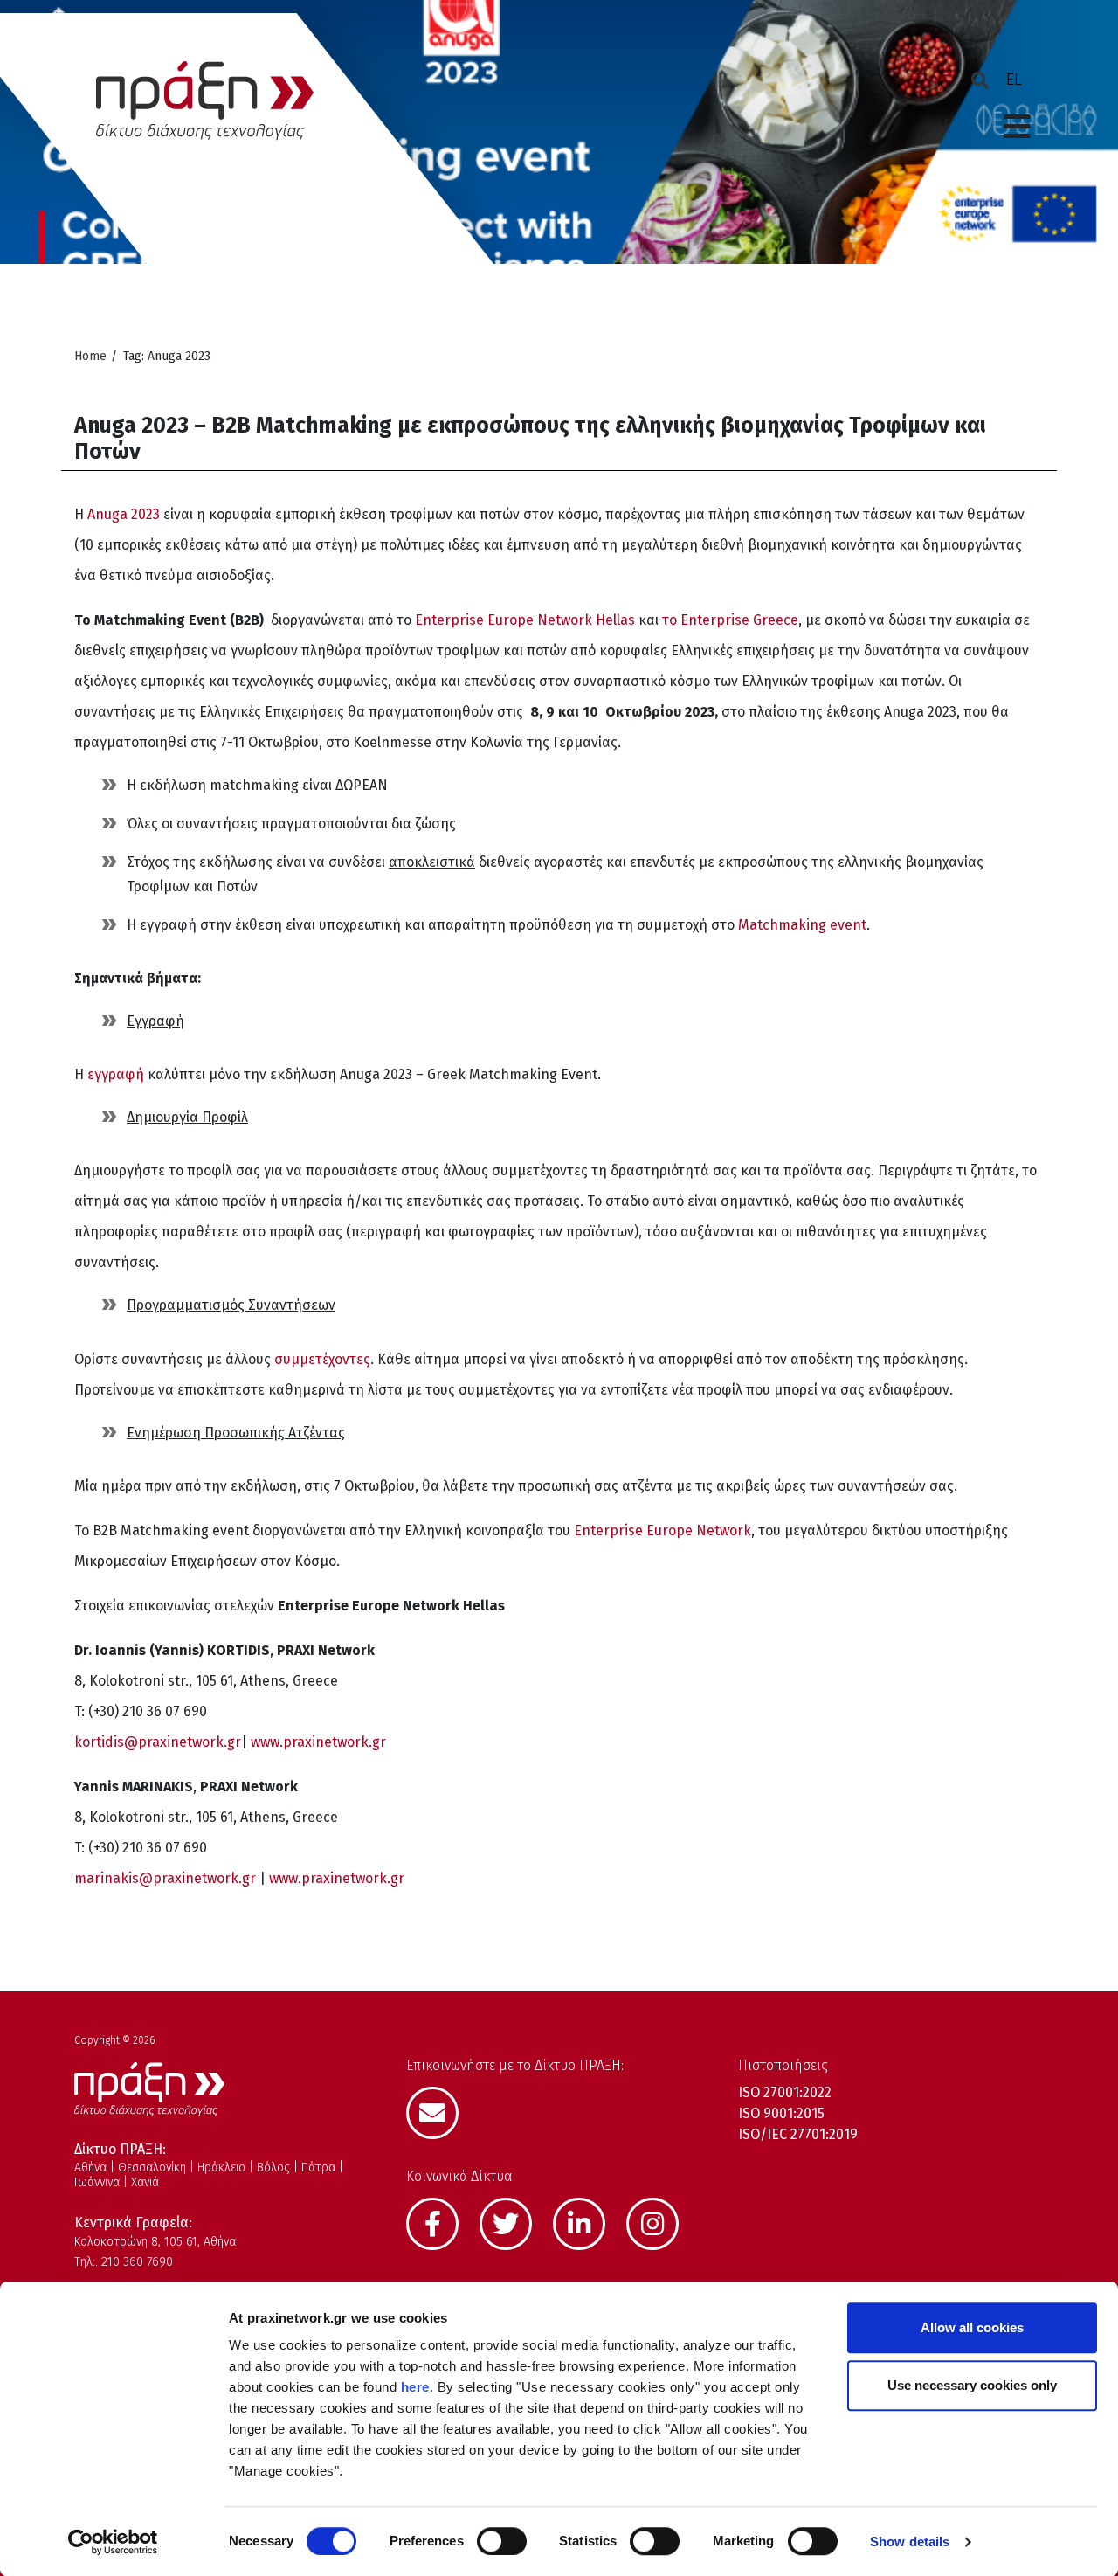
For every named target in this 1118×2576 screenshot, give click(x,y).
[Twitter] (514, 2222)
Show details (910, 2541)
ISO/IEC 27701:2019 (798, 2134)
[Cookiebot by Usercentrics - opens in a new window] (113, 2542)
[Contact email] (441, 2111)
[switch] (502, 2541)
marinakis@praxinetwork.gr (165, 1878)
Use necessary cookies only (972, 2385)
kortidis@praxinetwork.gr (158, 1742)
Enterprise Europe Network (663, 1530)
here (415, 2387)
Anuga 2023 (124, 514)
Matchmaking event (802, 925)
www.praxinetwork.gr (318, 1742)
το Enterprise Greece (730, 620)
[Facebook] (441, 2222)
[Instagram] (661, 2222)
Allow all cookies (972, 2327)
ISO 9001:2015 (781, 2113)
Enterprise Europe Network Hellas (525, 620)
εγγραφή (116, 1074)
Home (90, 356)
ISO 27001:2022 (785, 2092)
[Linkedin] (588, 2222)
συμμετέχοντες (322, 1359)
